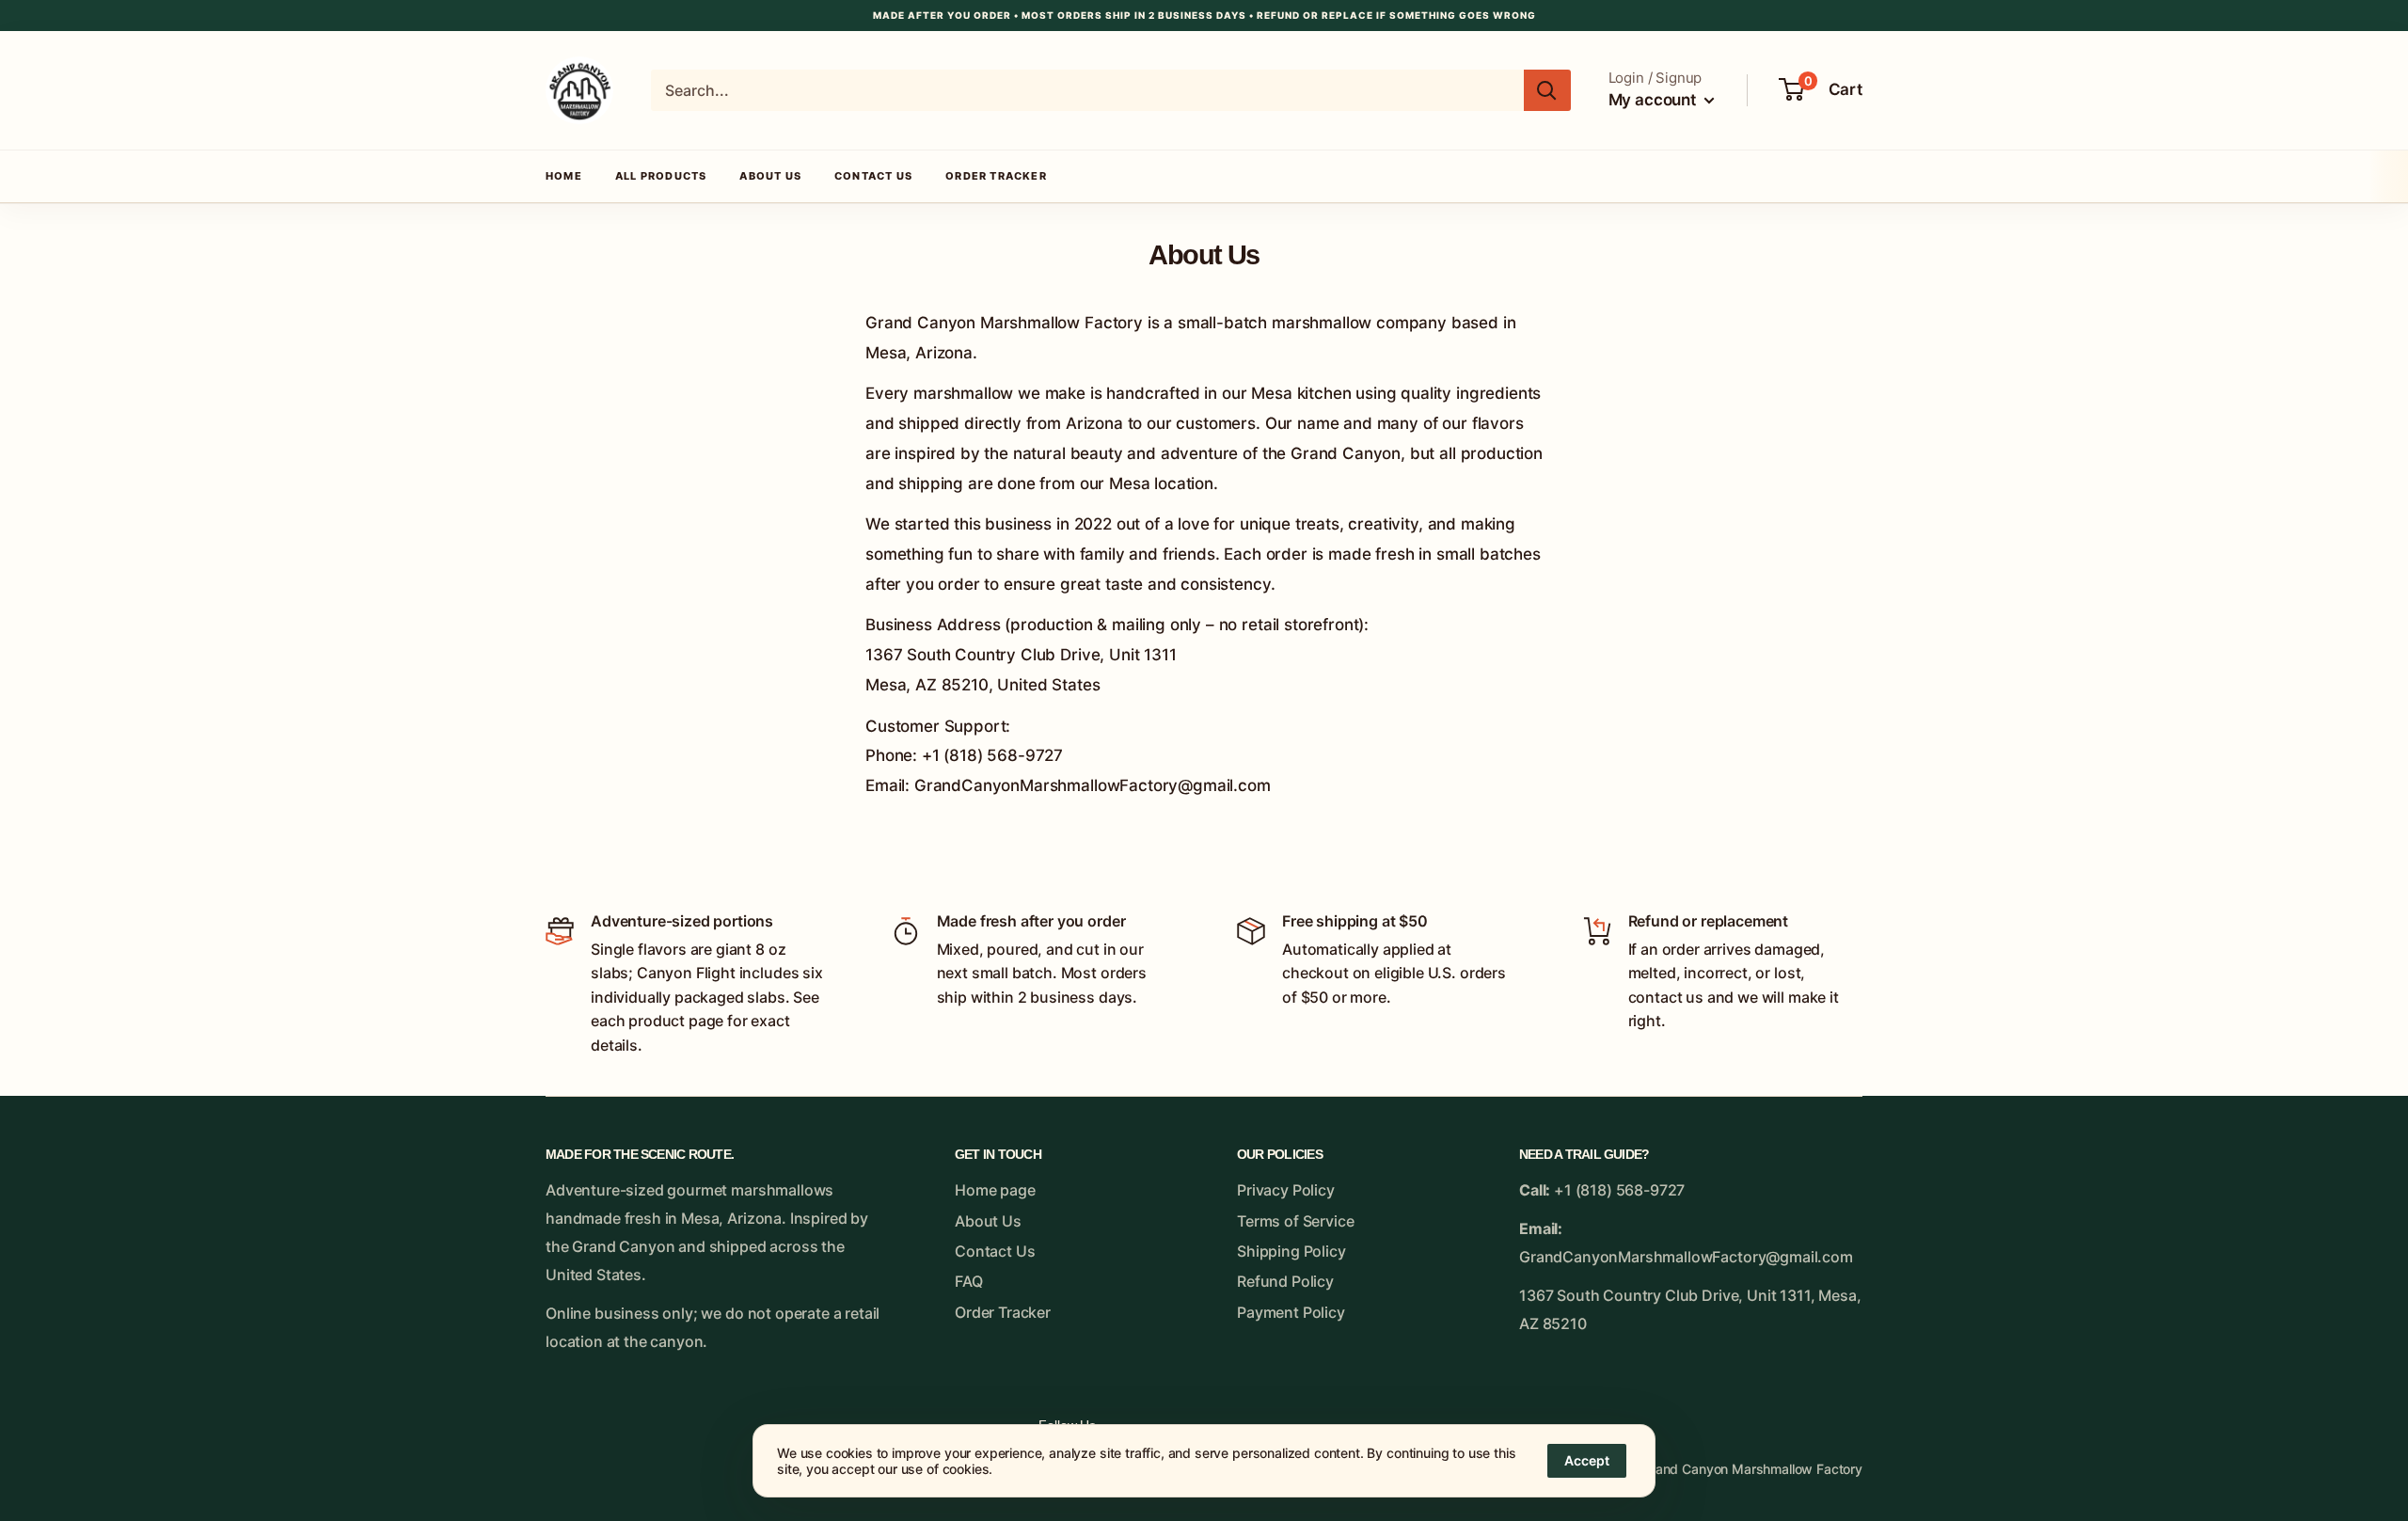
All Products (661, 176)
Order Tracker (996, 176)
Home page (995, 1190)
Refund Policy (1285, 1281)
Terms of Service (1295, 1221)
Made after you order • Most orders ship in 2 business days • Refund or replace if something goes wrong (1204, 15)
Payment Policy (1291, 1312)
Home (564, 176)
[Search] (1547, 90)
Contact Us (873, 176)
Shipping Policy (1291, 1251)
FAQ (969, 1281)
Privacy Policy (1286, 1190)
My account (1654, 100)
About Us (770, 176)
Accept (1587, 1460)
